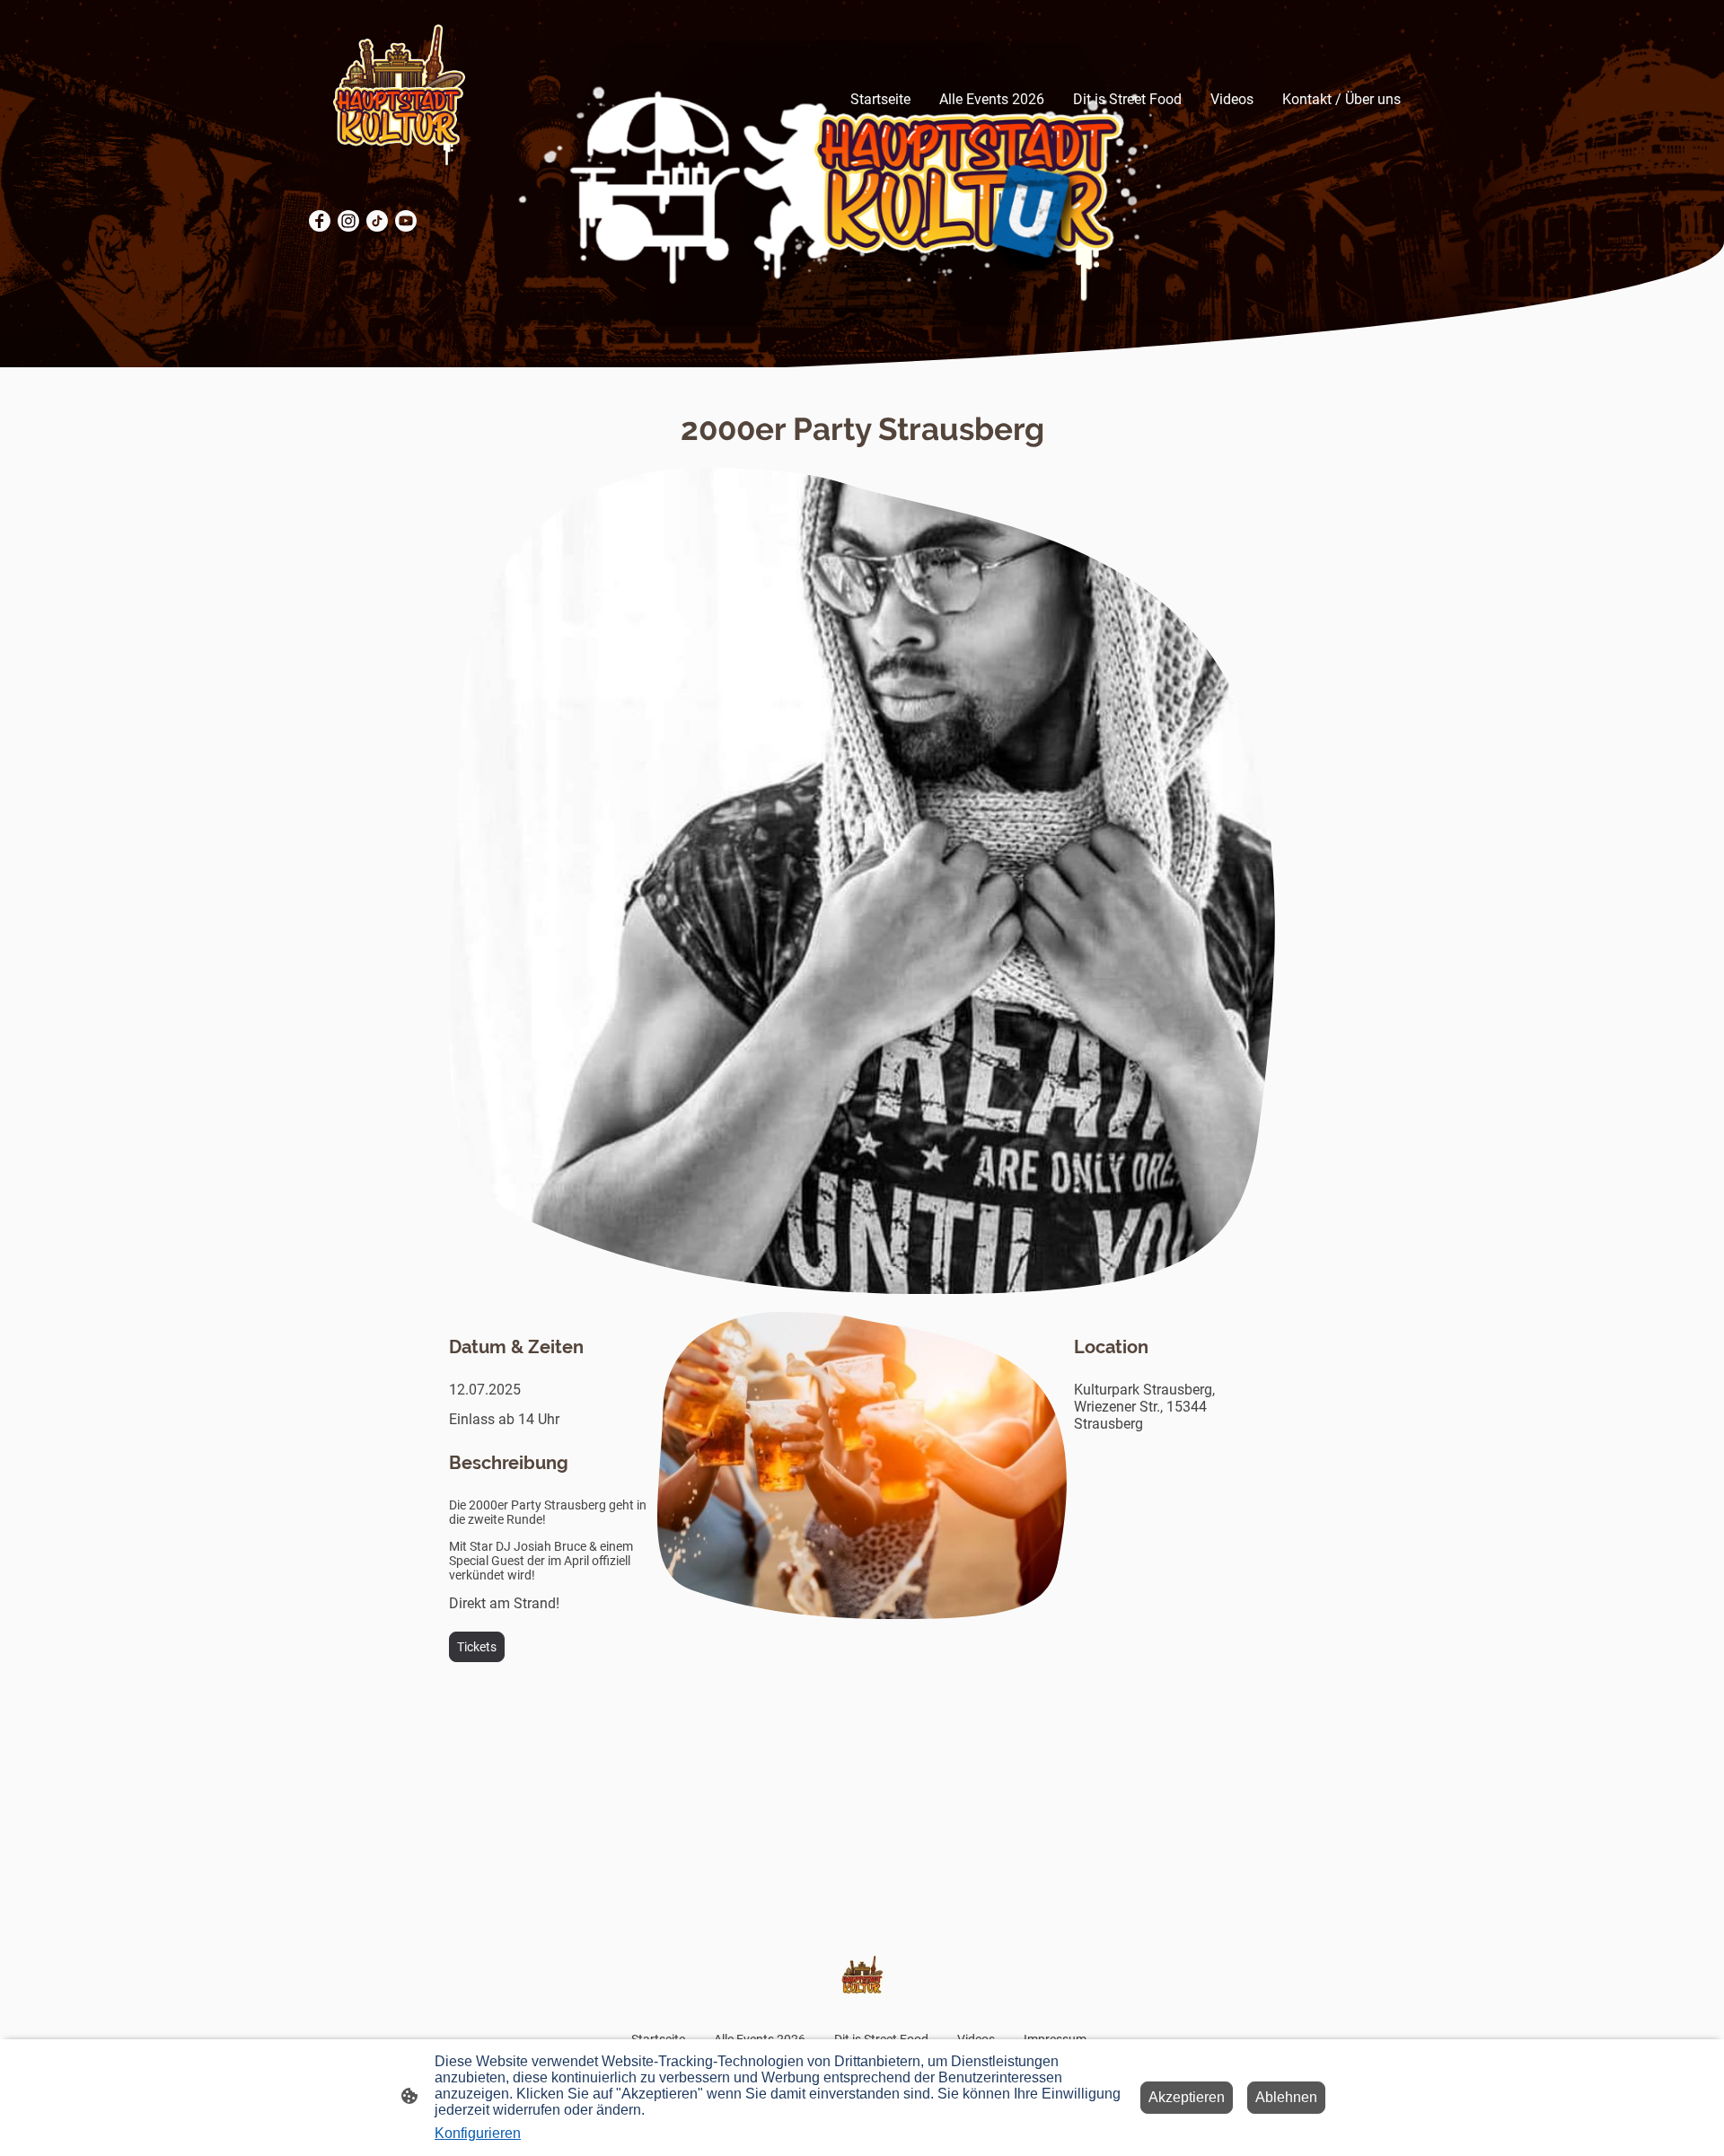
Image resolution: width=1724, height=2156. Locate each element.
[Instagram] (348, 221)
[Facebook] (320, 221)
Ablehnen (1286, 2097)
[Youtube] (406, 221)
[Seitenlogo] (398, 99)
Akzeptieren (1187, 2097)
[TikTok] (377, 221)
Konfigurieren (478, 2133)
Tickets (477, 1647)
